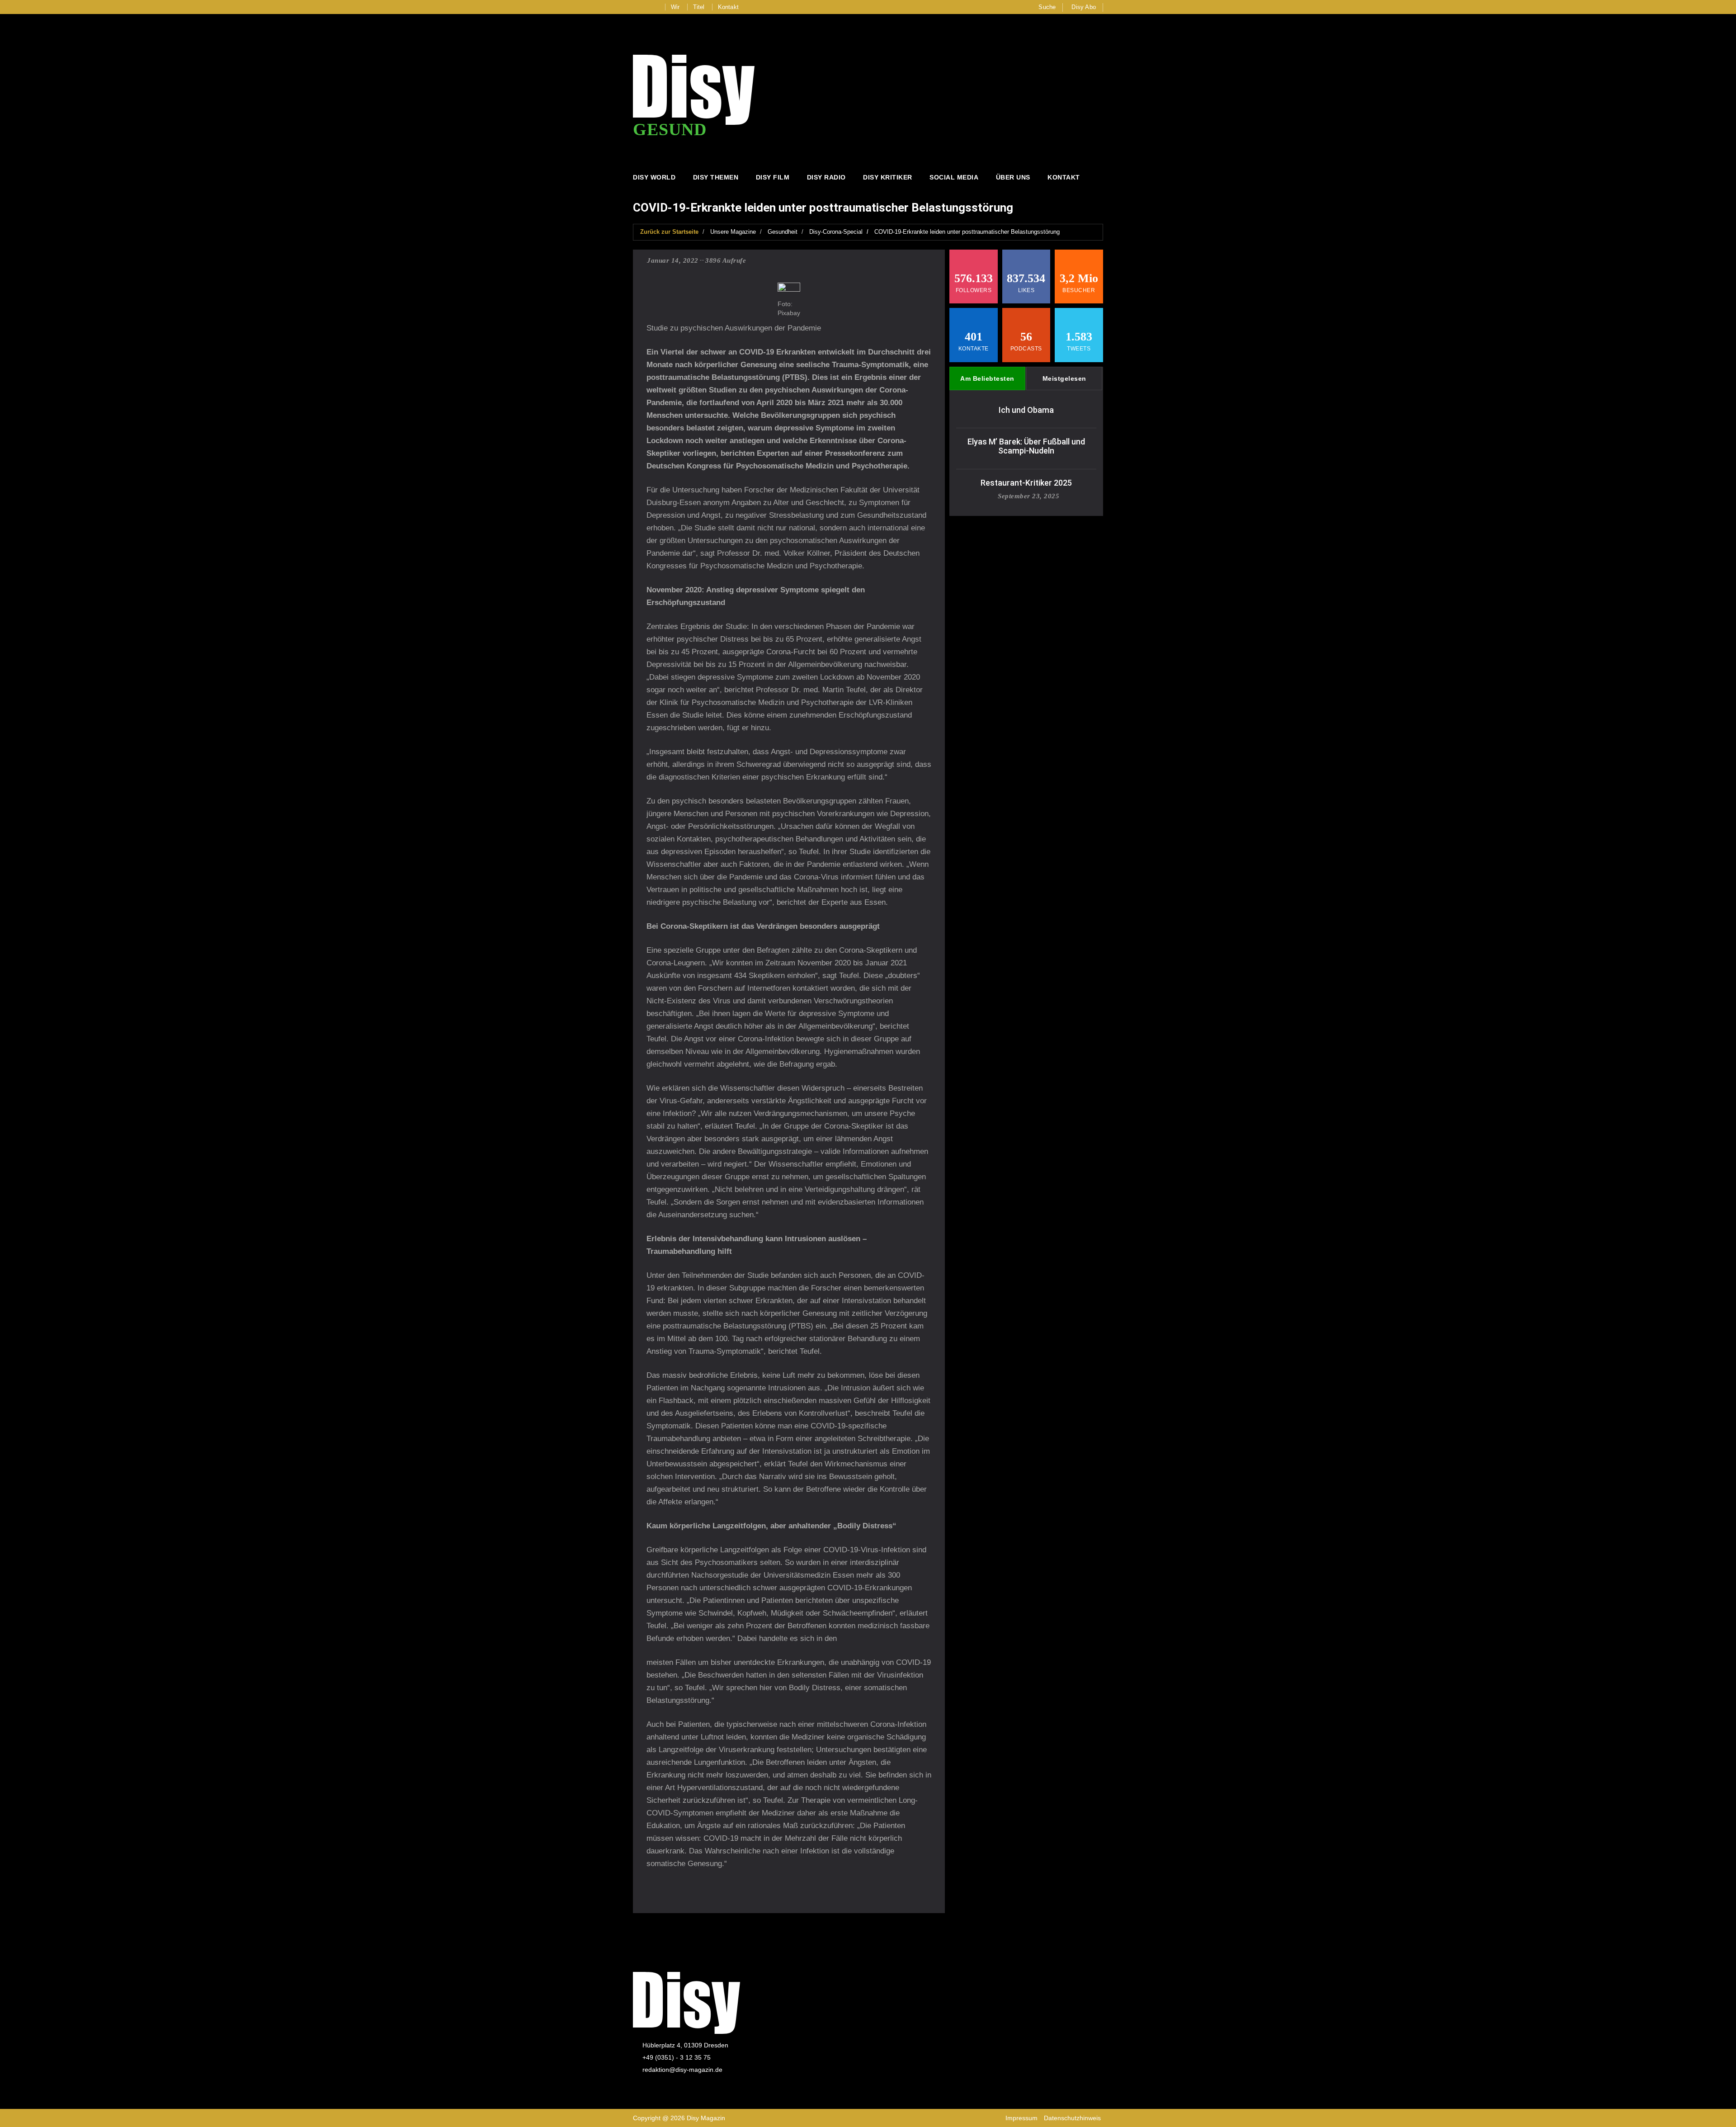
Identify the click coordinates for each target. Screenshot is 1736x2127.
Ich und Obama (1026, 410)
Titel (699, 7)
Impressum (1021, 2118)
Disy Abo (1084, 7)
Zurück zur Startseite (669, 232)
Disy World (654, 177)
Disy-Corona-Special (836, 232)
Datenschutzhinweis (1072, 2118)
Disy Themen (716, 177)
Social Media (954, 177)
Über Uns (1013, 177)
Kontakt (728, 7)
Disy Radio (826, 177)
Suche (1047, 7)
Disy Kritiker (888, 177)
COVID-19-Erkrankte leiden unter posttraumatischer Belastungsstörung (967, 232)
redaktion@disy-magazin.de (682, 2070)
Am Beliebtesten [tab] (987, 378)
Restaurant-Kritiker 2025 (1026, 483)
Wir (675, 7)
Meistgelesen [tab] (1064, 378)
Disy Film (773, 177)
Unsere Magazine (733, 232)
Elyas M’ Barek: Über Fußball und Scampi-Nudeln (1026, 446)
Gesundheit (783, 232)
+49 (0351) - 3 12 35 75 (677, 2057)
